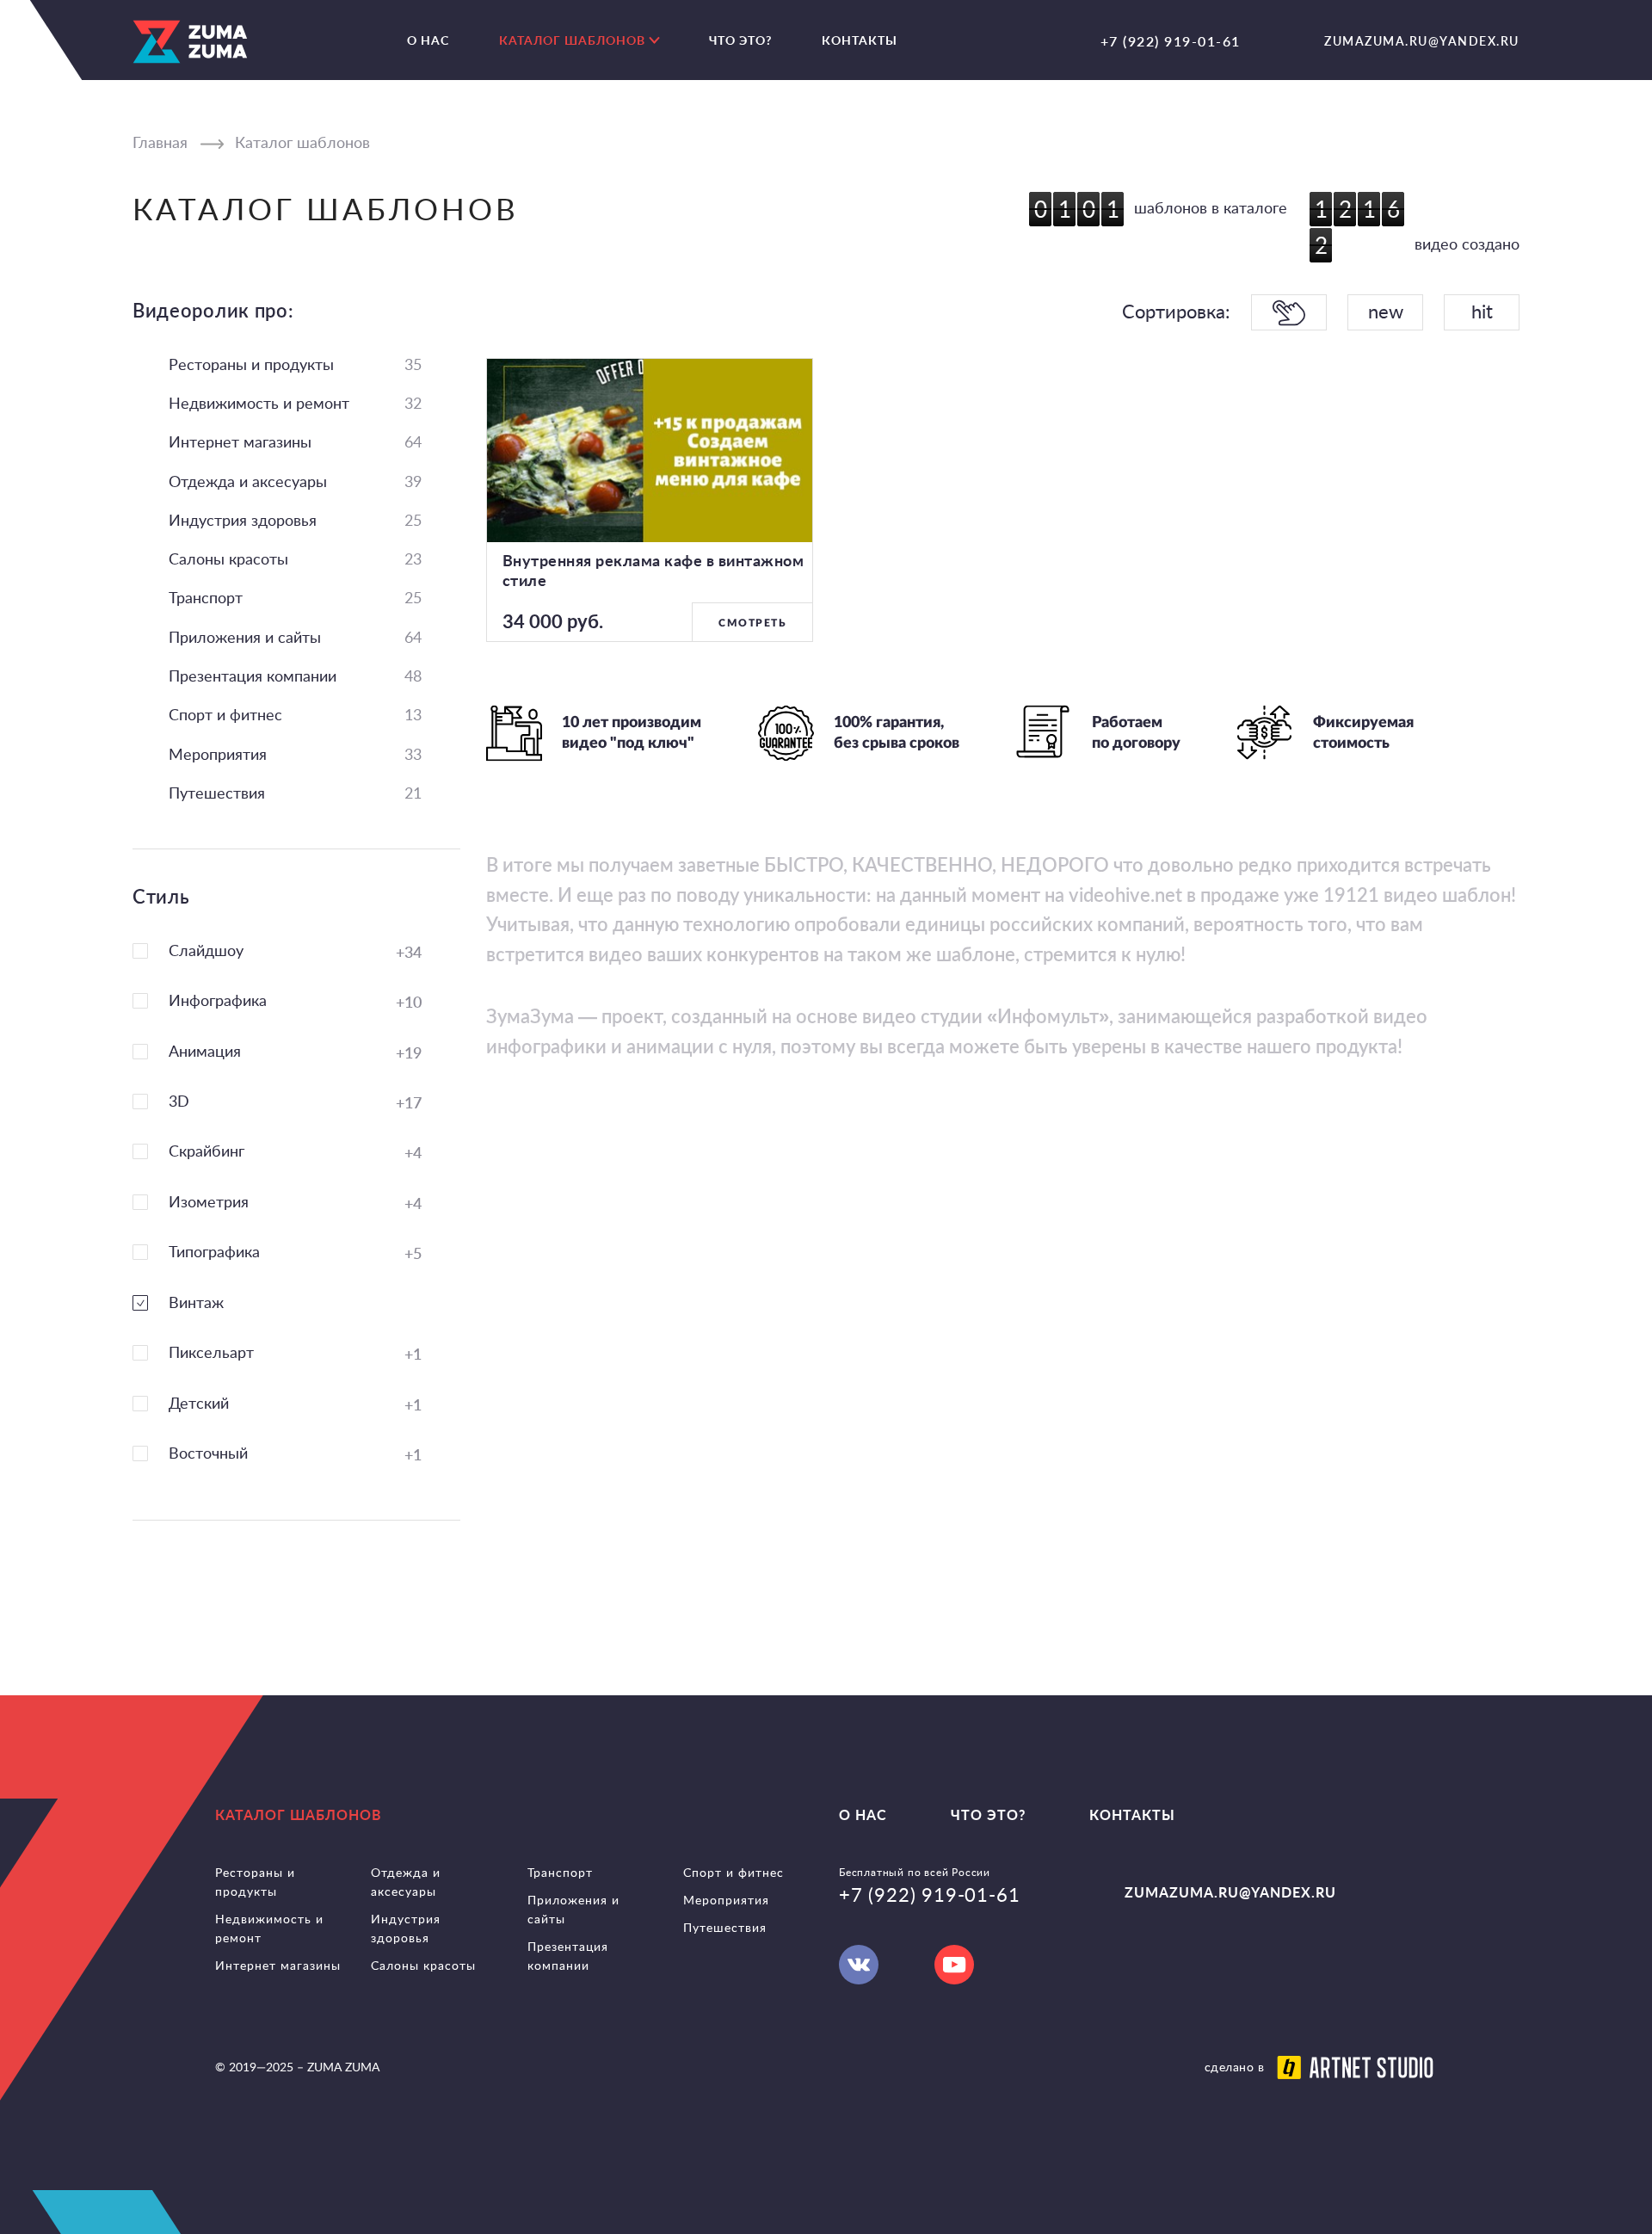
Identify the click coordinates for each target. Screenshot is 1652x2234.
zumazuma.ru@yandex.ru (1422, 41)
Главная (160, 144)
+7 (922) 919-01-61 (1171, 41)
